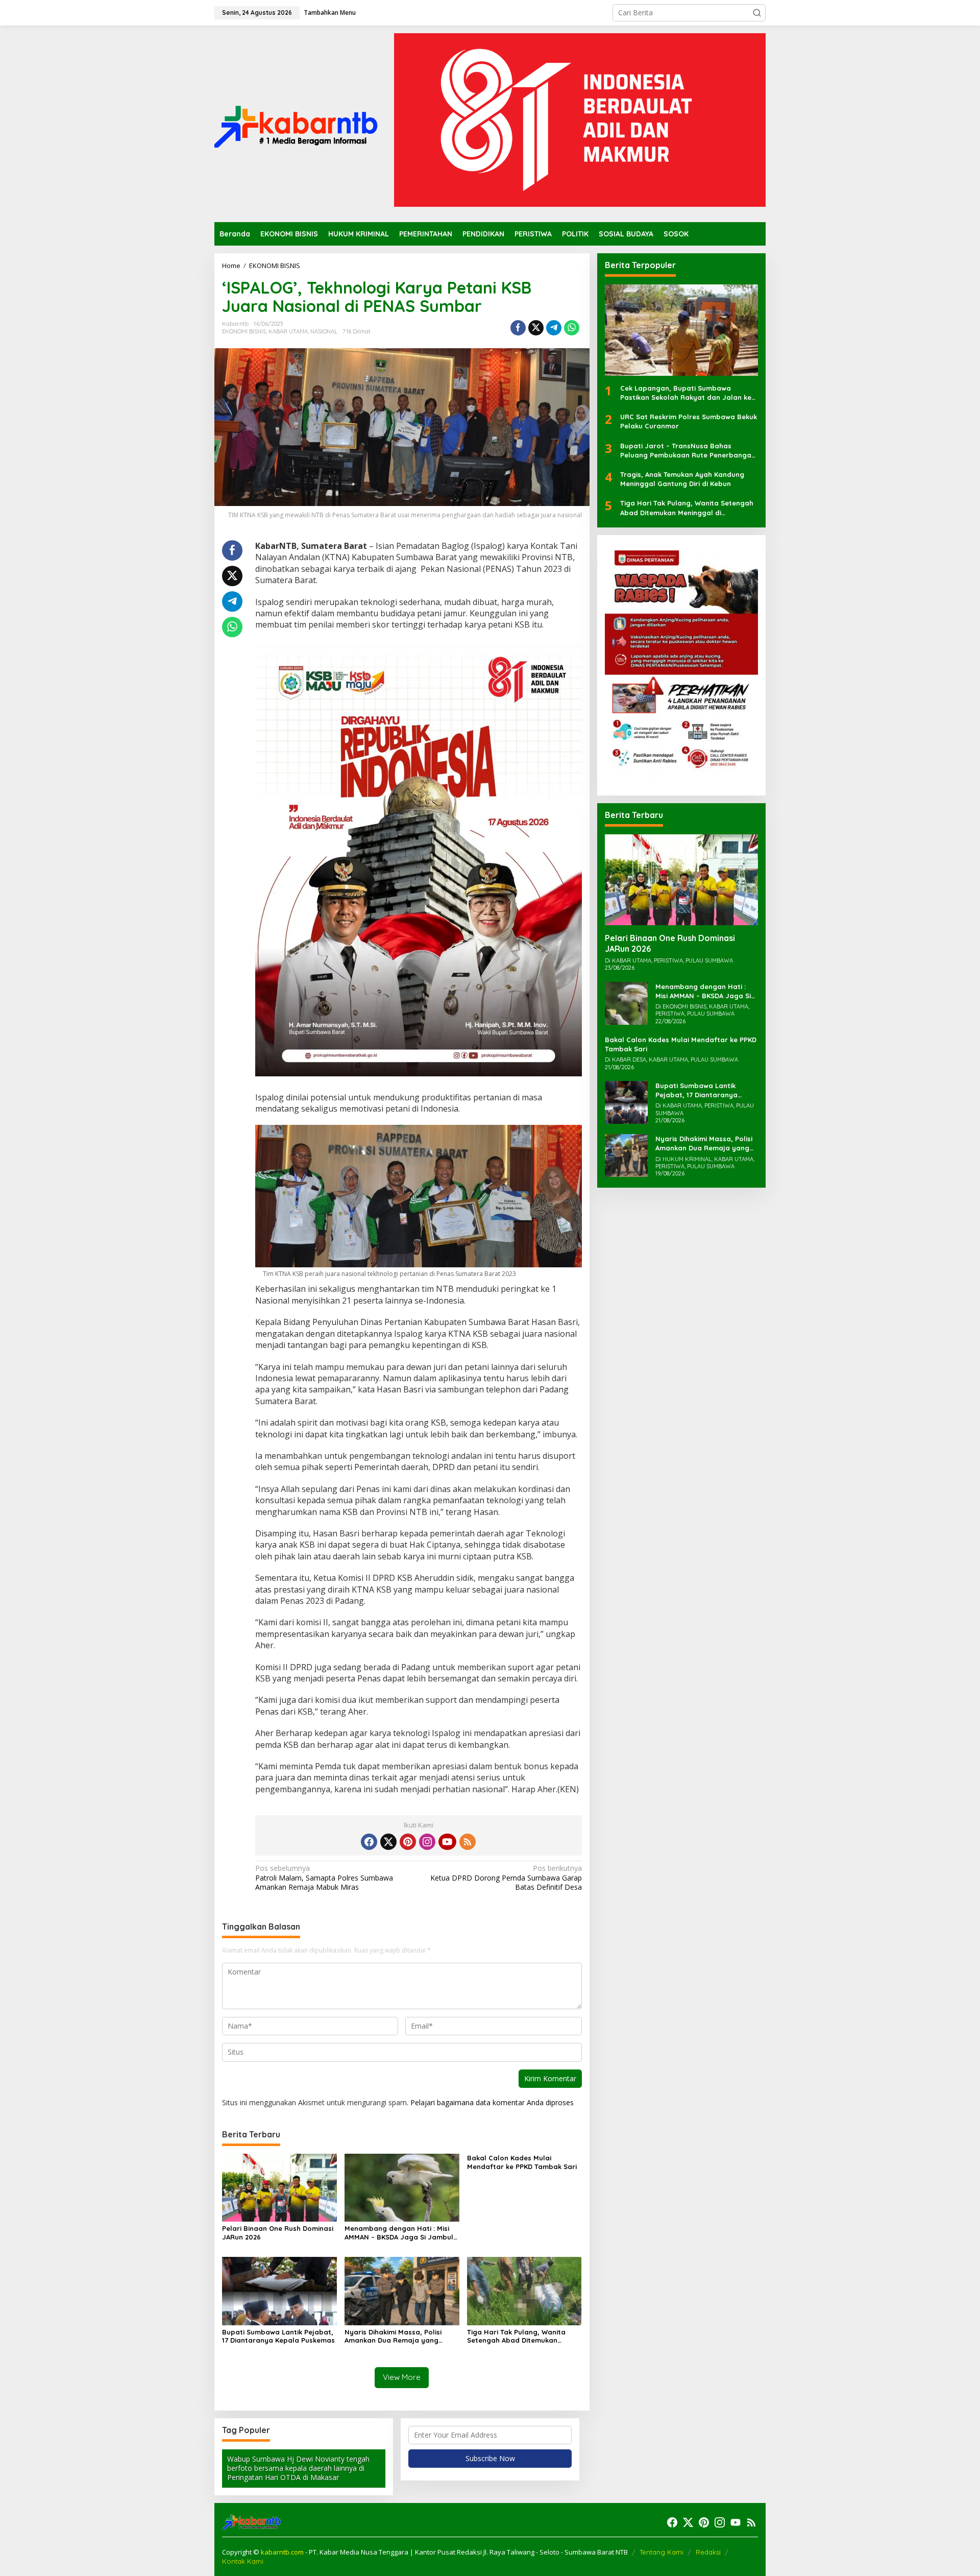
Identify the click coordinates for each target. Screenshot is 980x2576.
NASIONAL (324, 331)
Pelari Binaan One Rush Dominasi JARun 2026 (278, 2233)
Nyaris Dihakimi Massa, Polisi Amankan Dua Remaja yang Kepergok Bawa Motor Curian (395, 2337)
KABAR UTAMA (288, 331)
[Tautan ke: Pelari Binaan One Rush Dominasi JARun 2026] (681, 880)
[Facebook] (369, 1842)
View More (402, 2377)
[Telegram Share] (554, 328)
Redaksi (708, 2552)
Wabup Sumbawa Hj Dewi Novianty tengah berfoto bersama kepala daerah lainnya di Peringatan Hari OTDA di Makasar (298, 2468)
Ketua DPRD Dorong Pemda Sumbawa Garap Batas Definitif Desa (506, 1877)
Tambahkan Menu (330, 13)
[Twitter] (388, 1842)
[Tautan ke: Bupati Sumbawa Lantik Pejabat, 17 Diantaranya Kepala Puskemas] (626, 1102)
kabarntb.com (283, 2552)
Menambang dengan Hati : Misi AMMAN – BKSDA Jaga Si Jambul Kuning (399, 2233)
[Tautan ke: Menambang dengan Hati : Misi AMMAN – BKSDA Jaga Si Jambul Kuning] (626, 1002)
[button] (757, 13)
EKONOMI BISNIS (244, 331)
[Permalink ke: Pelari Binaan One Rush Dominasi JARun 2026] (279, 2187)
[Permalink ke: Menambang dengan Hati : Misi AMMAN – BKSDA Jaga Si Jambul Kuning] (402, 2187)
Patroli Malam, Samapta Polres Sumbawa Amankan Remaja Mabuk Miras (324, 1877)
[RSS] (468, 1842)
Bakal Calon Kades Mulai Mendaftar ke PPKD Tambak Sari (522, 2162)
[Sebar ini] (518, 328)
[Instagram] (427, 1842)
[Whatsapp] (572, 328)
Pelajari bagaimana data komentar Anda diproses (492, 2102)
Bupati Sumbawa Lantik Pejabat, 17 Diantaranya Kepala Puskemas (278, 2336)
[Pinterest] (408, 1842)
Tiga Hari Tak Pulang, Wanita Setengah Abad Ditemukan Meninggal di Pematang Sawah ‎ (521, 2337)
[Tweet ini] (536, 328)
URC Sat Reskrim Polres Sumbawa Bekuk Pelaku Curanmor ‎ (689, 421)
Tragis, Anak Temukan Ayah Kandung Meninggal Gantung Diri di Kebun (682, 479)
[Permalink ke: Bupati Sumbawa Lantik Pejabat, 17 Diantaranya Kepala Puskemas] (279, 2290)
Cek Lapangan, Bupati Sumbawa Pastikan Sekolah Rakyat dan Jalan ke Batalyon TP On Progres (686, 393)
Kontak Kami (243, 2561)
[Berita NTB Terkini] (296, 123)
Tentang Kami (661, 2552)
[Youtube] (447, 1842)
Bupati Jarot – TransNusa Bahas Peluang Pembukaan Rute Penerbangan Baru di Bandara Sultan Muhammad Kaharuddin (688, 450)
